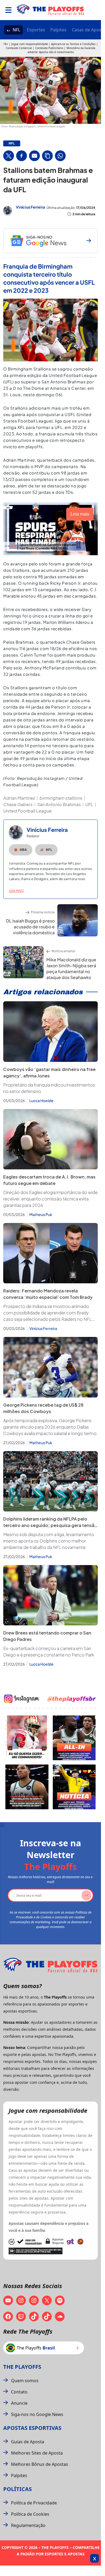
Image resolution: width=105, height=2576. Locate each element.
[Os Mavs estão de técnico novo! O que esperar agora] (74, 1787)
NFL (16, 30)
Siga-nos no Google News (37, 2414)
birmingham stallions (61, 798)
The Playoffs (22, 2367)
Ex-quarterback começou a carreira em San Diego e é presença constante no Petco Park (49, 1652)
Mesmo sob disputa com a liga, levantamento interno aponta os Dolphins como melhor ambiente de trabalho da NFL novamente (49, 1541)
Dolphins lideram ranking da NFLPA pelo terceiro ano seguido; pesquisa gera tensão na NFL (50, 1525)
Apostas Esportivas (32, 2428)
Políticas (17, 2489)
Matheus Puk (41, 1214)
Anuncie (19, 2403)
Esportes (36, 30)
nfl (12, 143)
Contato (19, 2392)
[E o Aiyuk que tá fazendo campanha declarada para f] (27, 1738)
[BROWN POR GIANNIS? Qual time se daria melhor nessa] (74, 1738)
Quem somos (25, 2381)
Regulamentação (28, 2525)
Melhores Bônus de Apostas (40, 2464)
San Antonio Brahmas (59, 804)
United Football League (27, 811)
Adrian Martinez (19, 798)
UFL (89, 804)
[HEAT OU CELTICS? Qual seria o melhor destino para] (27, 1787)
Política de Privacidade (34, 2503)
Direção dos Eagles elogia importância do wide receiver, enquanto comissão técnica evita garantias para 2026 (50, 1199)
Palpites (58, 30)
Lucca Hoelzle (41, 1100)
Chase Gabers (18, 804)
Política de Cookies (30, 2514)
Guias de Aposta (28, 2442)
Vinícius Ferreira (30, 207)
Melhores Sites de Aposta (37, 2453)
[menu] (8, 10)
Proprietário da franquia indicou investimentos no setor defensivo (49, 1088)
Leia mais (16, 891)
